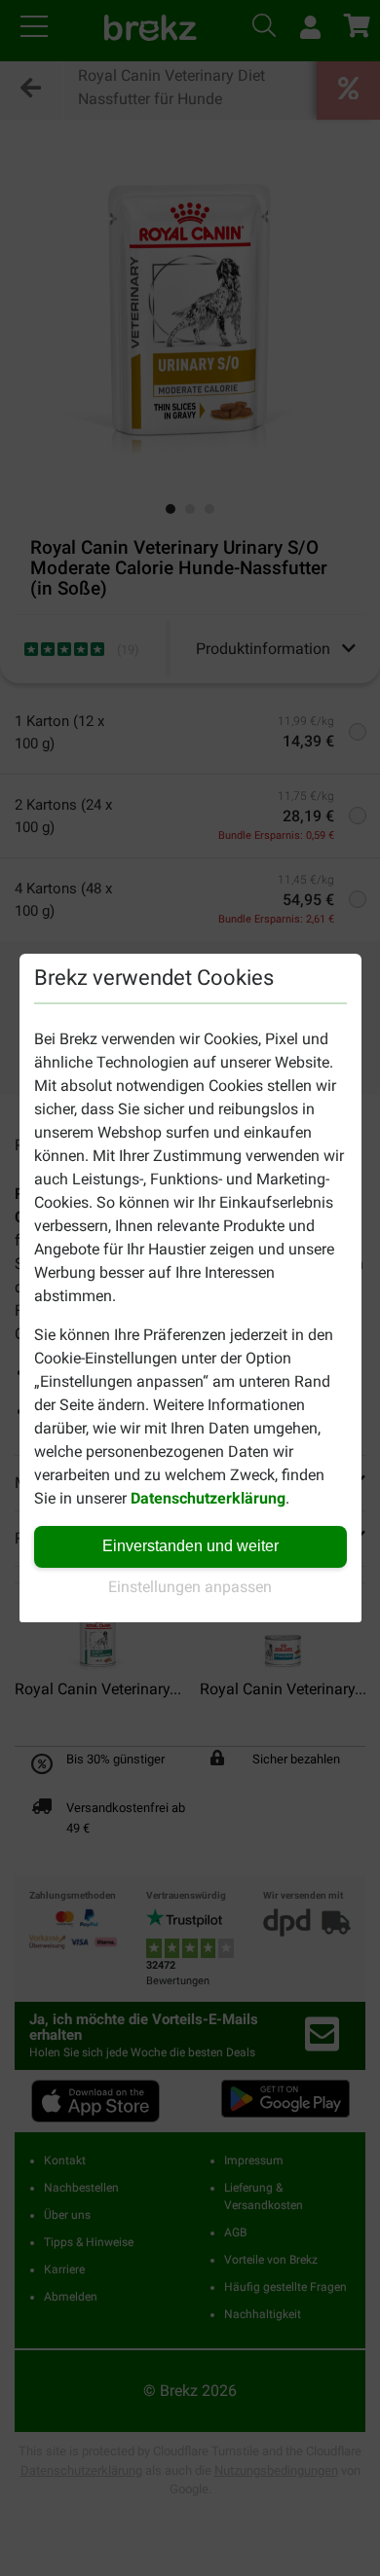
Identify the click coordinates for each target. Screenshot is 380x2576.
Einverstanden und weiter (190, 1546)
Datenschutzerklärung (208, 1498)
